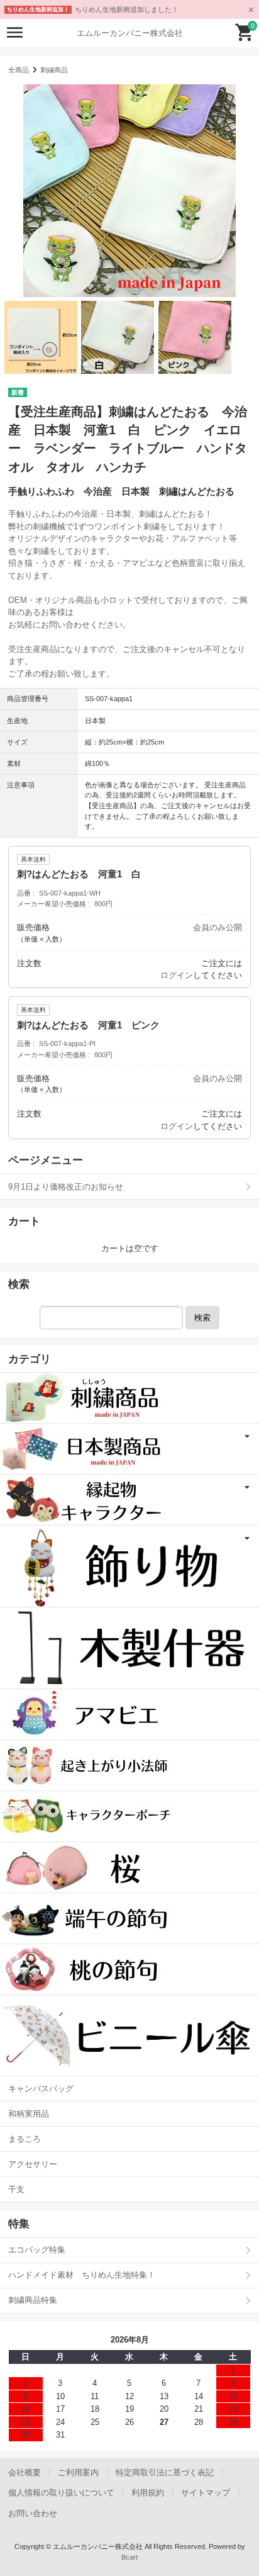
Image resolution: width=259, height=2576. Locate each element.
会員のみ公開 (218, 927)
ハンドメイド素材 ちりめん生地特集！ (82, 2275)
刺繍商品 (54, 70)
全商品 (19, 70)
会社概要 (25, 2472)
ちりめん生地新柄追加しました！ (127, 9)
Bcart (129, 2557)
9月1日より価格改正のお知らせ (66, 1187)
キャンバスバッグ (41, 2089)
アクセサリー (33, 2164)
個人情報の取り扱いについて (61, 2493)
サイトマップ (206, 2493)
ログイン (177, 975)
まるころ (25, 2139)
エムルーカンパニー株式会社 (130, 33)
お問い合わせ (33, 2513)
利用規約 (148, 2493)
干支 (16, 2189)
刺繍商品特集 (33, 2300)
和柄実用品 (29, 2114)
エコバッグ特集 (37, 2250)
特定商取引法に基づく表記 (165, 2472)
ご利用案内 (78, 2472)
